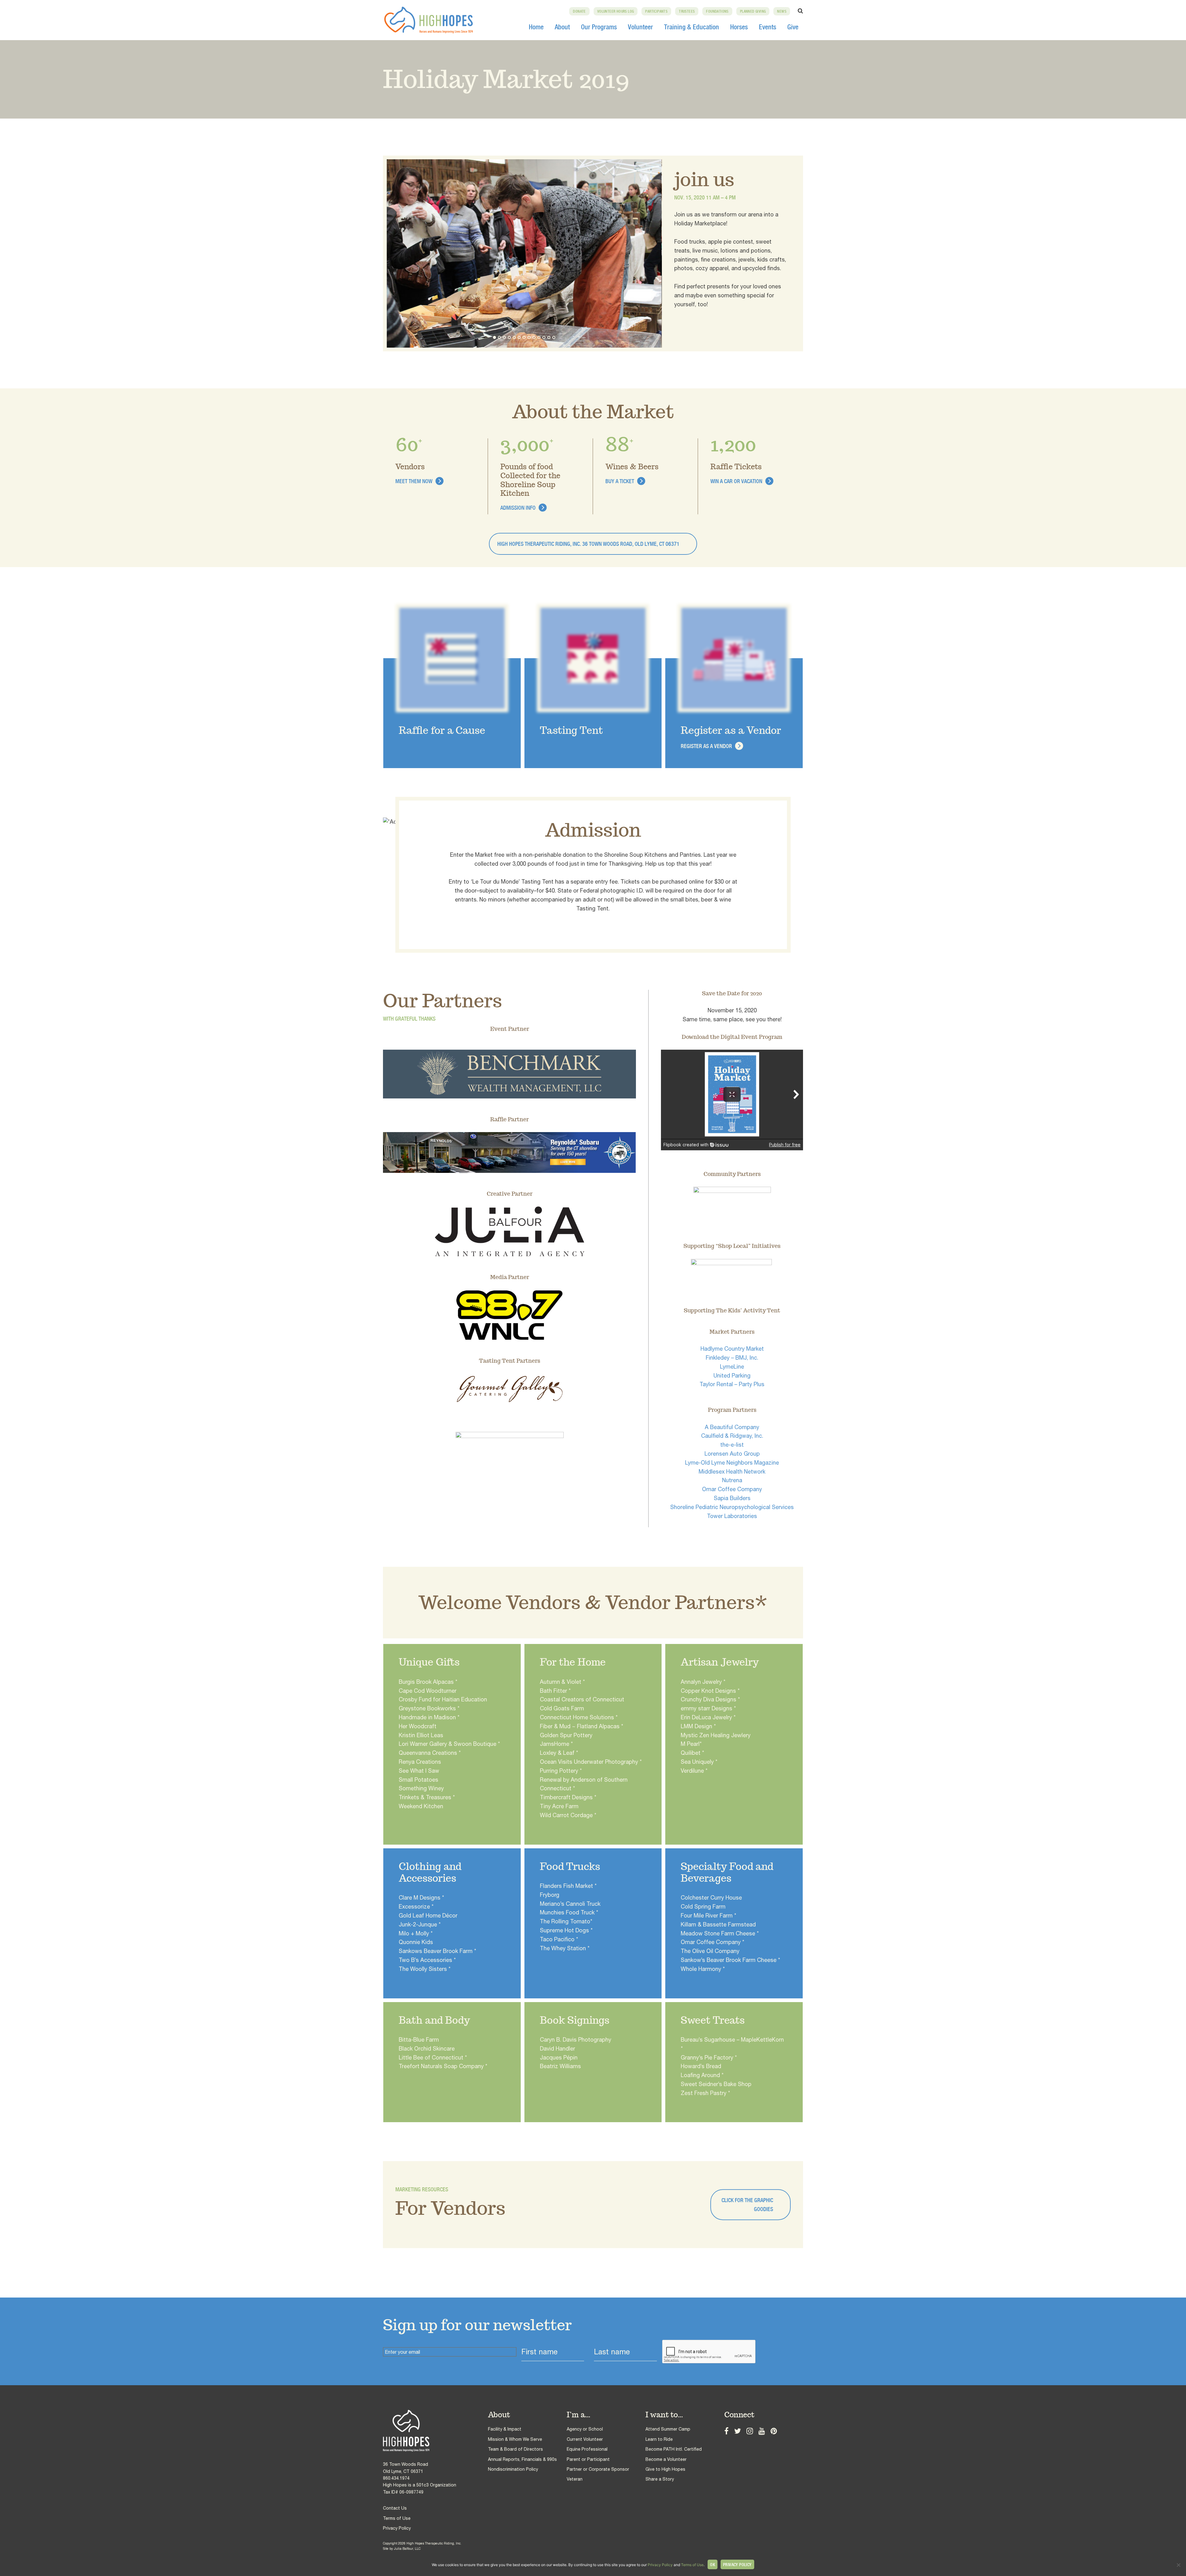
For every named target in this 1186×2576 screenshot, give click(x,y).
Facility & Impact (505, 2429)
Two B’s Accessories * (427, 1960)
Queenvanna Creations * (430, 1753)
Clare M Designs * (421, 1898)
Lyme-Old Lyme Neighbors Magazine (732, 1463)
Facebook (726, 2430)
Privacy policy (737, 2565)
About (562, 27)
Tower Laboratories (732, 1516)
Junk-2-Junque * (420, 1924)
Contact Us (395, 2508)
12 (549, 337)
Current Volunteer (585, 2439)
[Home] (435, 2431)
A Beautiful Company (732, 1427)
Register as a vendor (706, 746)
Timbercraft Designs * (568, 1797)
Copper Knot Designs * (710, 1691)
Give (793, 27)
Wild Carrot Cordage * (568, 1815)
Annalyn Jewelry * (703, 1682)
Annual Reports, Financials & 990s (522, 2459)
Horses (739, 27)
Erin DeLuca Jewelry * (708, 1717)
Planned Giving (753, 11)
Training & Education (692, 27)
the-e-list (732, 1445)
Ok (713, 2565)
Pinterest (774, 2430)
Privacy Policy (397, 2528)
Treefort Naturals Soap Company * (443, 2066)
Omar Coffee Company (732, 1489)
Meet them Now (414, 481)
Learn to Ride (659, 2439)
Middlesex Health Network (732, 1472)
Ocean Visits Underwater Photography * (591, 1762)
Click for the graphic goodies (747, 2205)
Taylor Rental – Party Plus (732, 1384)
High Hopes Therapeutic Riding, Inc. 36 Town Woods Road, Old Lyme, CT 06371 (588, 544)
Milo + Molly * (416, 1933)
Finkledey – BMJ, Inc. (732, 1358)
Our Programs (599, 27)
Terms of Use (397, 2518)
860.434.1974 (396, 2478)
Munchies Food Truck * (569, 1912)
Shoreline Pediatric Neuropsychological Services (732, 1507)
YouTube (762, 2430)
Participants (656, 11)
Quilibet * (692, 1753)
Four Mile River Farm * (709, 1915)
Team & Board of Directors (515, 2449)
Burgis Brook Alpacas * (428, 1682)
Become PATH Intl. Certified (674, 2449)
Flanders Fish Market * (568, 1886)
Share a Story (660, 2479)
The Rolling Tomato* (566, 1921)
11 (544, 337)
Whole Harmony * (703, 1969)
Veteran (575, 2479)
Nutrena (732, 1480)
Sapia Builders (732, 1498)
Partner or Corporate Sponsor (598, 2469)
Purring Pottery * (561, 1771)
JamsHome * (556, 1744)
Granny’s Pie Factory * (709, 2057)
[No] (1178, 2565)
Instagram (750, 2430)
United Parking (732, 1376)
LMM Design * (698, 1726)
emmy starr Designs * (708, 1708)
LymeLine (732, 1367)
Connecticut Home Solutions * (579, 1717)
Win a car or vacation (736, 481)
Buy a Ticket (620, 481)
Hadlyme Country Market (732, 1349)
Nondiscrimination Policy (513, 2469)
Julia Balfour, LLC (407, 2549)
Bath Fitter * (555, 1691)
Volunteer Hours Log (616, 11)
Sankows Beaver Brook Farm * (437, 1951)
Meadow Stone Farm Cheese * (720, 1933)
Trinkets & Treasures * (427, 1797)
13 (554, 337)
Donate (579, 11)
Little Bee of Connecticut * (433, 2057)
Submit (777, 2352)
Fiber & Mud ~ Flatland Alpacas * (582, 1726)
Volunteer (640, 27)
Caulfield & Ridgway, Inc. (732, 1436)
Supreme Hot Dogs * (566, 1930)
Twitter (738, 2430)
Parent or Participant (588, 2459)
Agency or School (585, 2429)
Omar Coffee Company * (713, 1942)
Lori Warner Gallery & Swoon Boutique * (449, 1744)
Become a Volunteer (666, 2459)
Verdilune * (694, 1771)
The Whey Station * (565, 1948)
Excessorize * (416, 1907)
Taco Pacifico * (559, 1939)
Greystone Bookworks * (429, 1708)
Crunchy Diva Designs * (710, 1699)
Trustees (687, 11)
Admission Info (518, 508)
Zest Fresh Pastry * (705, 2093)
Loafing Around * (702, 2075)
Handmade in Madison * (429, 1717)
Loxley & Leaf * (559, 1753)
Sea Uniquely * (699, 1762)
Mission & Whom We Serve (515, 2439)
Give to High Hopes (665, 2469)
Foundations (717, 11)
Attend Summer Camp (668, 2429)
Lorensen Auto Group (732, 1454)
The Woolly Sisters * (425, 1969)
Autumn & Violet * (562, 1682)
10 (539, 337)
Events (768, 27)
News (782, 11)
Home (536, 27)
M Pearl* (691, 1744)
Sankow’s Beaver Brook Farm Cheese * (730, 1960)
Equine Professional (587, 2449)
